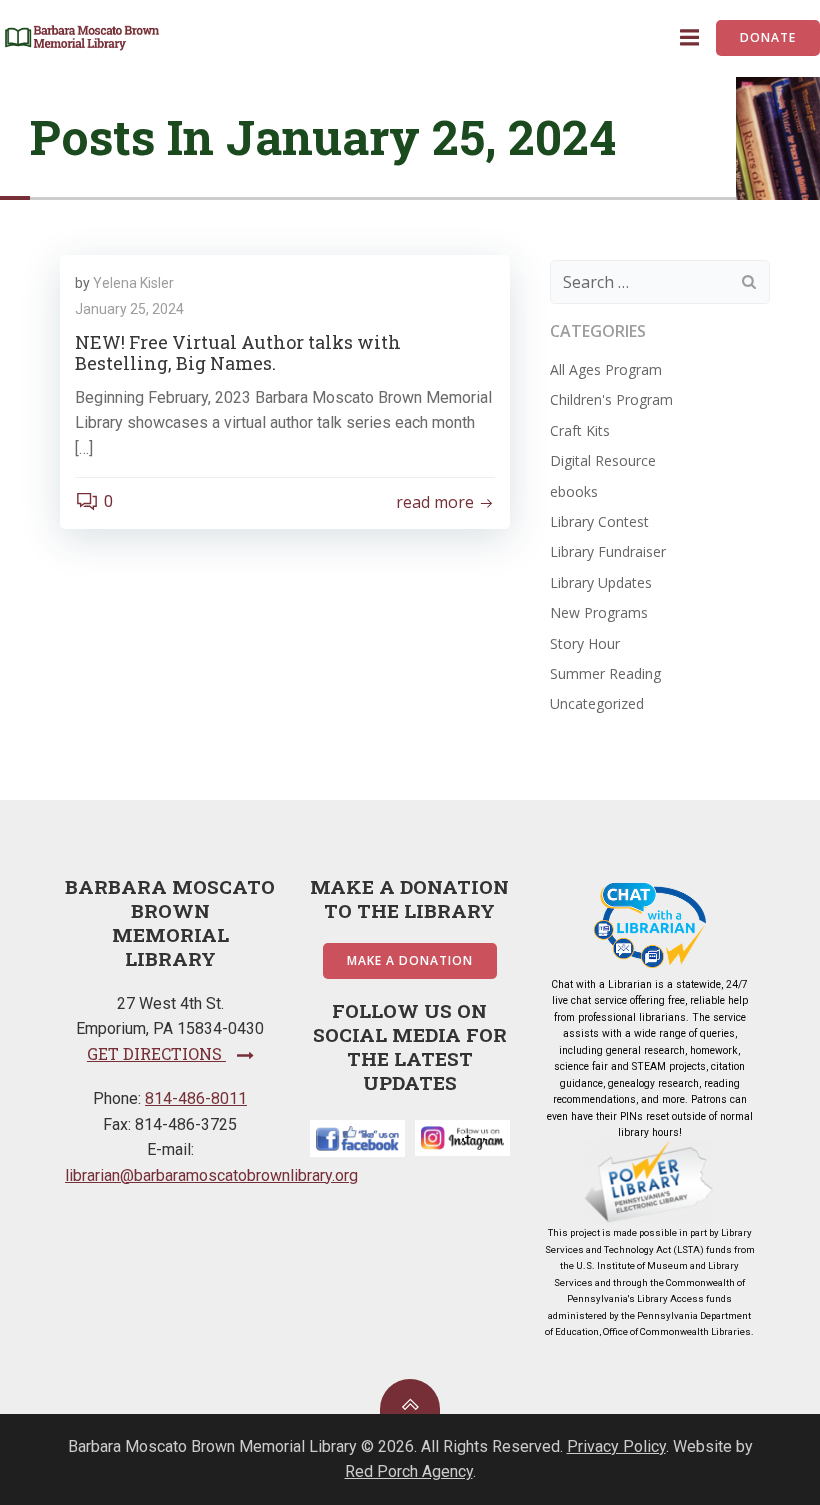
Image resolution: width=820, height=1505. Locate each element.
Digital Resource (603, 460)
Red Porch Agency (409, 1471)
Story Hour (585, 643)
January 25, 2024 (129, 309)
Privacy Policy (616, 1446)
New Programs (599, 612)
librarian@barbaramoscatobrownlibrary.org (211, 1175)
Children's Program (611, 399)
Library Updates (601, 582)
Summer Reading (605, 673)
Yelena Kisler (133, 283)
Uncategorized (597, 703)
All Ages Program (606, 369)
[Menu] (687, 38)
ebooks (574, 491)
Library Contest (599, 521)
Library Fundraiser (608, 551)
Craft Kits (580, 430)
